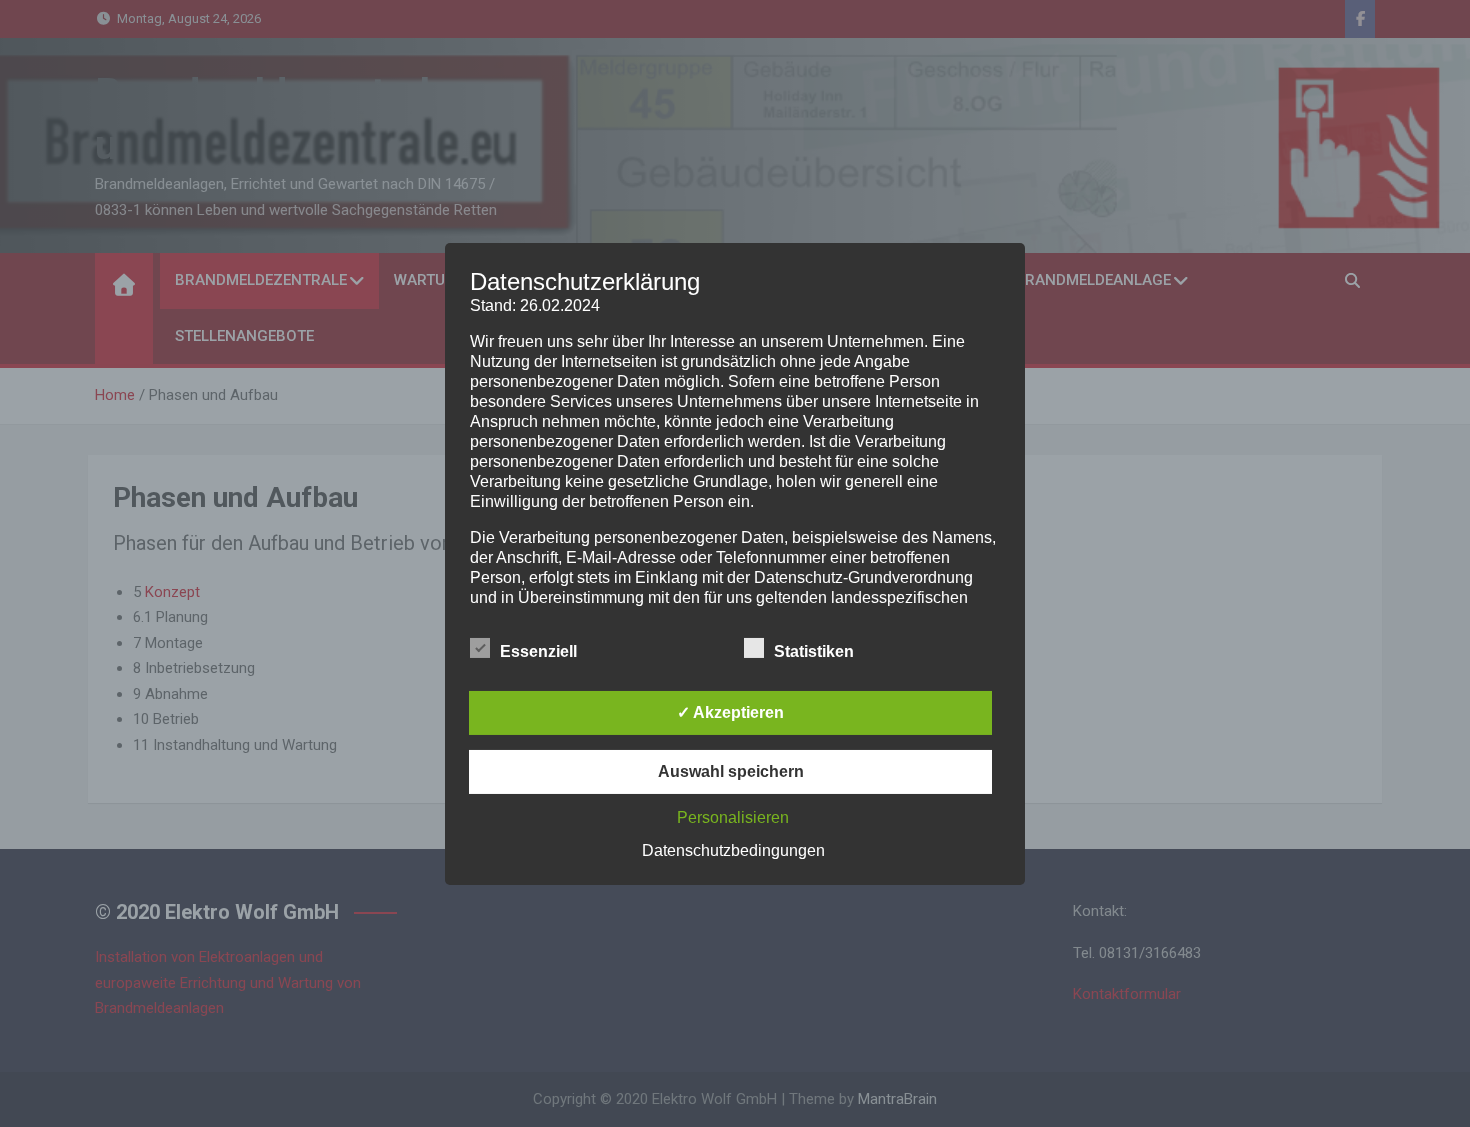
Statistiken (814, 651)
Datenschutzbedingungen (733, 850)
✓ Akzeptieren (730, 712)
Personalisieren (733, 817)
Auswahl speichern (731, 771)
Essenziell (538, 651)
